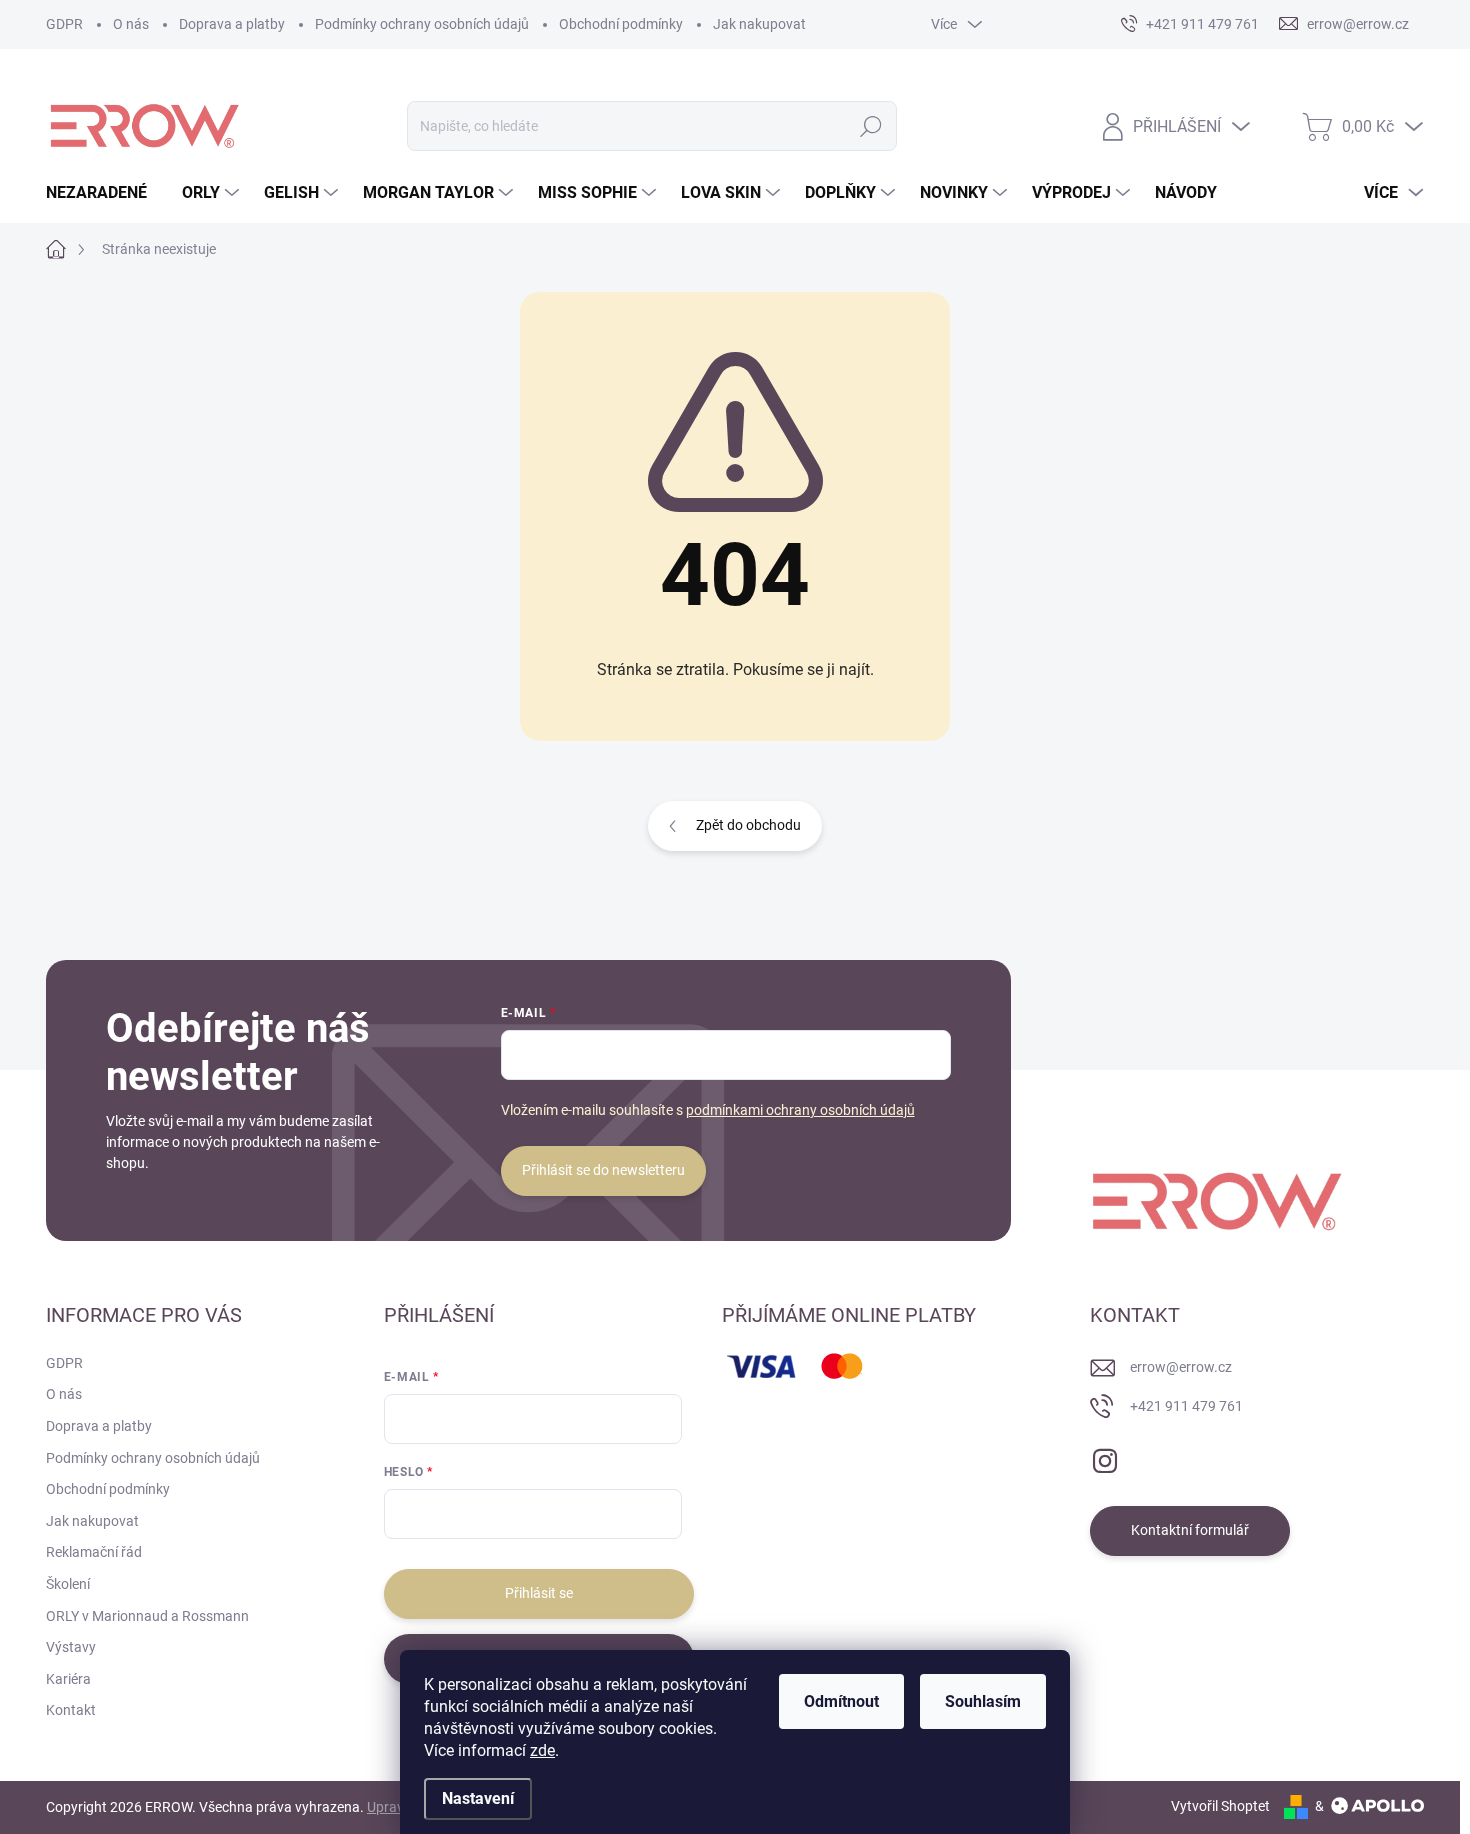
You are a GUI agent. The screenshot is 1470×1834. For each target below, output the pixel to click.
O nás (131, 24)
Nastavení (478, 1798)
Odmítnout (841, 1701)
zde (542, 1750)
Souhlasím (983, 1701)
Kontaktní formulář (1190, 1530)
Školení (68, 1584)
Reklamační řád (94, 1552)
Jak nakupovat (759, 24)
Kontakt (71, 1710)
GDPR (64, 24)
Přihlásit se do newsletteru (603, 1170)
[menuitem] (104, 193)
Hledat (871, 126)
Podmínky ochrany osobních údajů (422, 24)
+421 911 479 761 (1186, 1406)
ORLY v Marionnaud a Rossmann (147, 1616)
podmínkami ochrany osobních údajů (800, 1110)
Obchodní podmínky (621, 24)
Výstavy (71, 1647)
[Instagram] (1105, 1457)
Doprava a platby (232, 24)
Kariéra (68, 1679)
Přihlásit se (539, 1593)
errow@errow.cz (1181, 1367)
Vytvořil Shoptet (1220, 1806)
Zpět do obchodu (748, 825)
